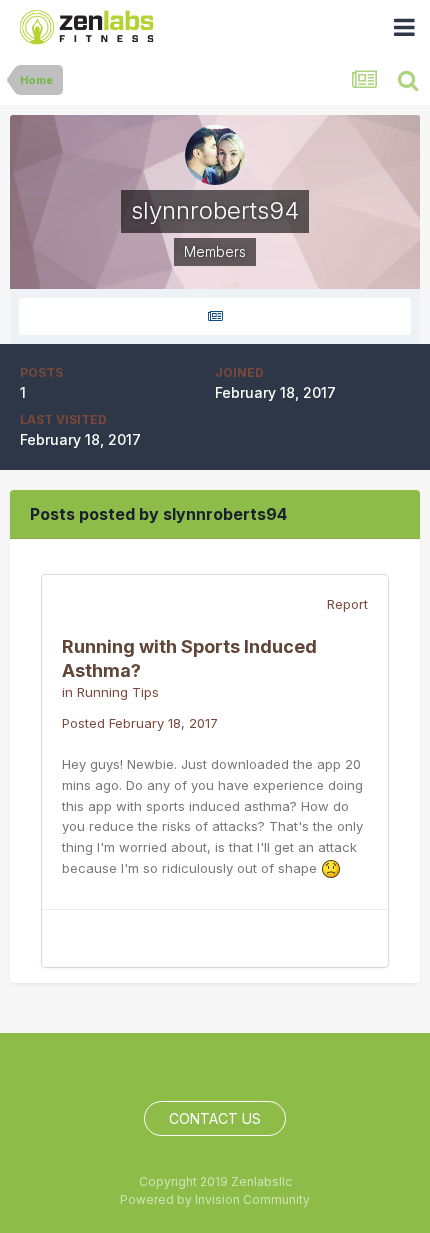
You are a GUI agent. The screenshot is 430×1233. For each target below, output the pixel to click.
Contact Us (215, 1118)
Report (347, 604)
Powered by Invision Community (215, 1199)
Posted (140, 723)
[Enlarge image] (331, 868)
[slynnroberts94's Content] (215, 316)
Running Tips (118, 692)
